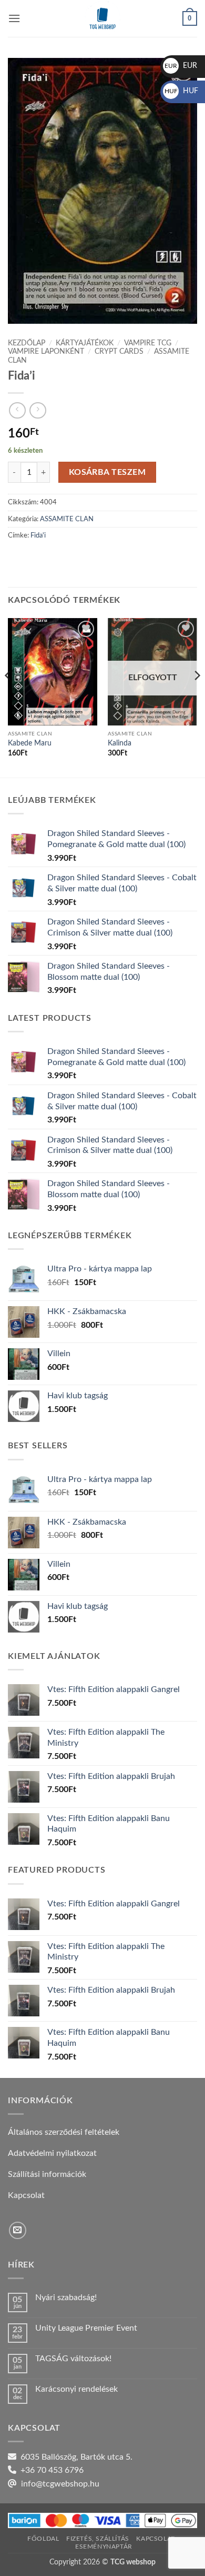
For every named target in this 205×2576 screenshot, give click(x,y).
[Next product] (17, 410)
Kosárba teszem (107, 473)
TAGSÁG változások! (73, 2359)
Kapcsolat (156, 2539)
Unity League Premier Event (86, 2328)
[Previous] (8, 697)
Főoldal (43, 2539)
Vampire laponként (46, 352)
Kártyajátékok (85, 343)
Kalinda (120, 743)
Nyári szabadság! (66, 2297)
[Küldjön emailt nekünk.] (18, 2230)
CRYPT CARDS (119, 352)
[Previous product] (38, 410)
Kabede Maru (30, 743)
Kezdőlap (27, 343)
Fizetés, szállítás (98, 2539)
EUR (181, 66)
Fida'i (38, 535)
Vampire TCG (148, 343)
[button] (14, 18)
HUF (181, 91)
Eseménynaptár (104, 2547)
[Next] (197, 697)
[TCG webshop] (102, 18)
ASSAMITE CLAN (67, 519)
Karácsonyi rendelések (76, 2389)
